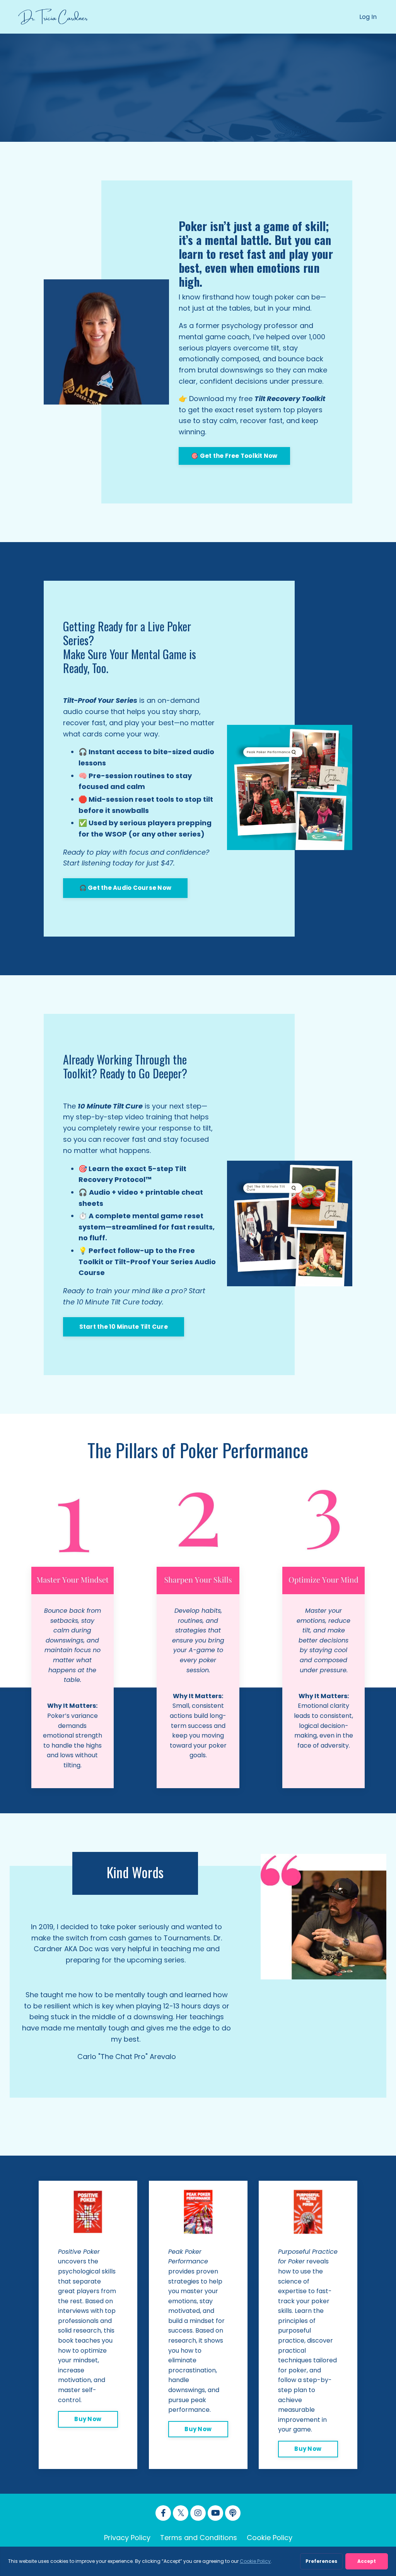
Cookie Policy (270, 2538)
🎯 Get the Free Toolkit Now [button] (234, 456)
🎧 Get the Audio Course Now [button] (125, 888)
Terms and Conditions (199, 2538)
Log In (368, 17)
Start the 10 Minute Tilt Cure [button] (124, 1327)
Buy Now (88, 2419)
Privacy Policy (127, 2538)
